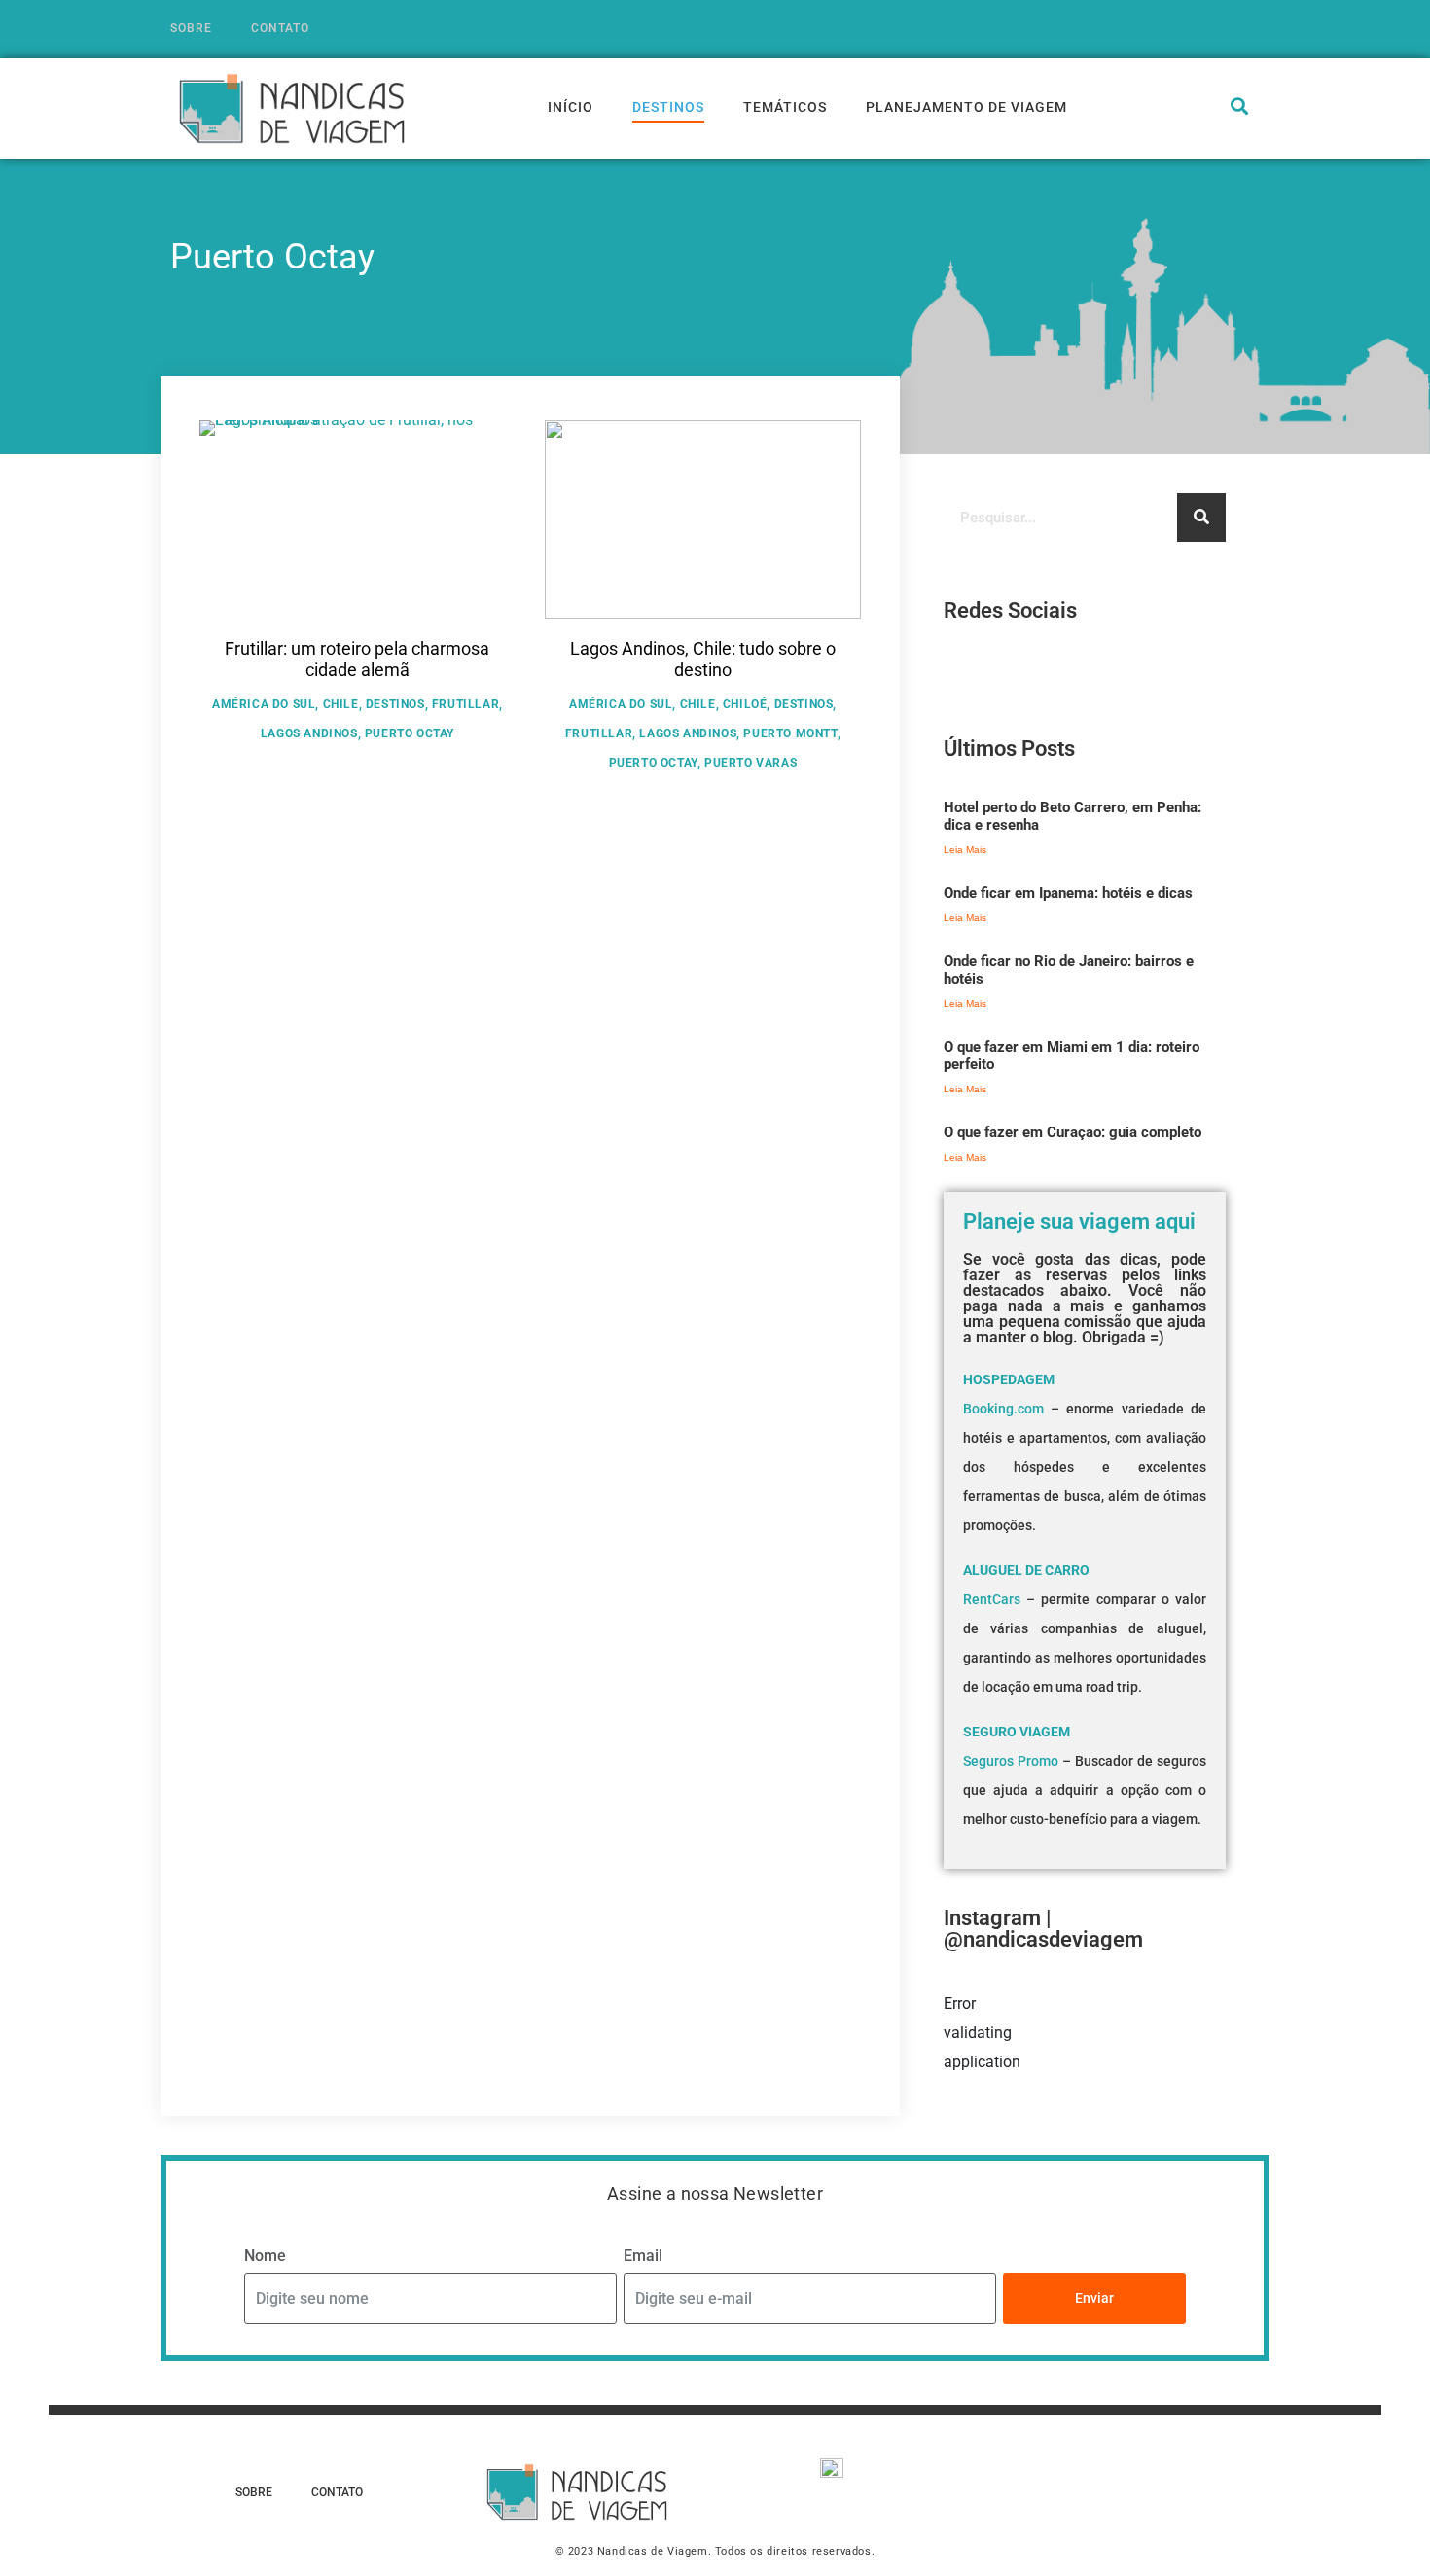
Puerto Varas (751, 763)
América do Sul (264, 704)
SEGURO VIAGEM (1017, 1732)
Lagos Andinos (309, 733)
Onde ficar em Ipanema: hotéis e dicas (1068, 893)
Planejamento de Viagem (966, 107)
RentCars (992, 1599)
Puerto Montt (790, 733)
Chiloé (745, 704)
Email (643, 2255)
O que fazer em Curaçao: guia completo (1072, 1132)
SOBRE (191, 28)
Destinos (668, 107)
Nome (265, 2255)
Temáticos (785, 107)
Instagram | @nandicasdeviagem (1043, 1929)
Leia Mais (965, 850)
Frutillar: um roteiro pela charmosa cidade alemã (357, 659)
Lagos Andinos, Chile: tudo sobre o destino (703, 659)
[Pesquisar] (1201, 518)
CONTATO (280, 28)
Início (571, 107)
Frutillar (465, 704)
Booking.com (1003, 1409)
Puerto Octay (410, 733)
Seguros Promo (1011, 1761)
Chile (341, 704)
